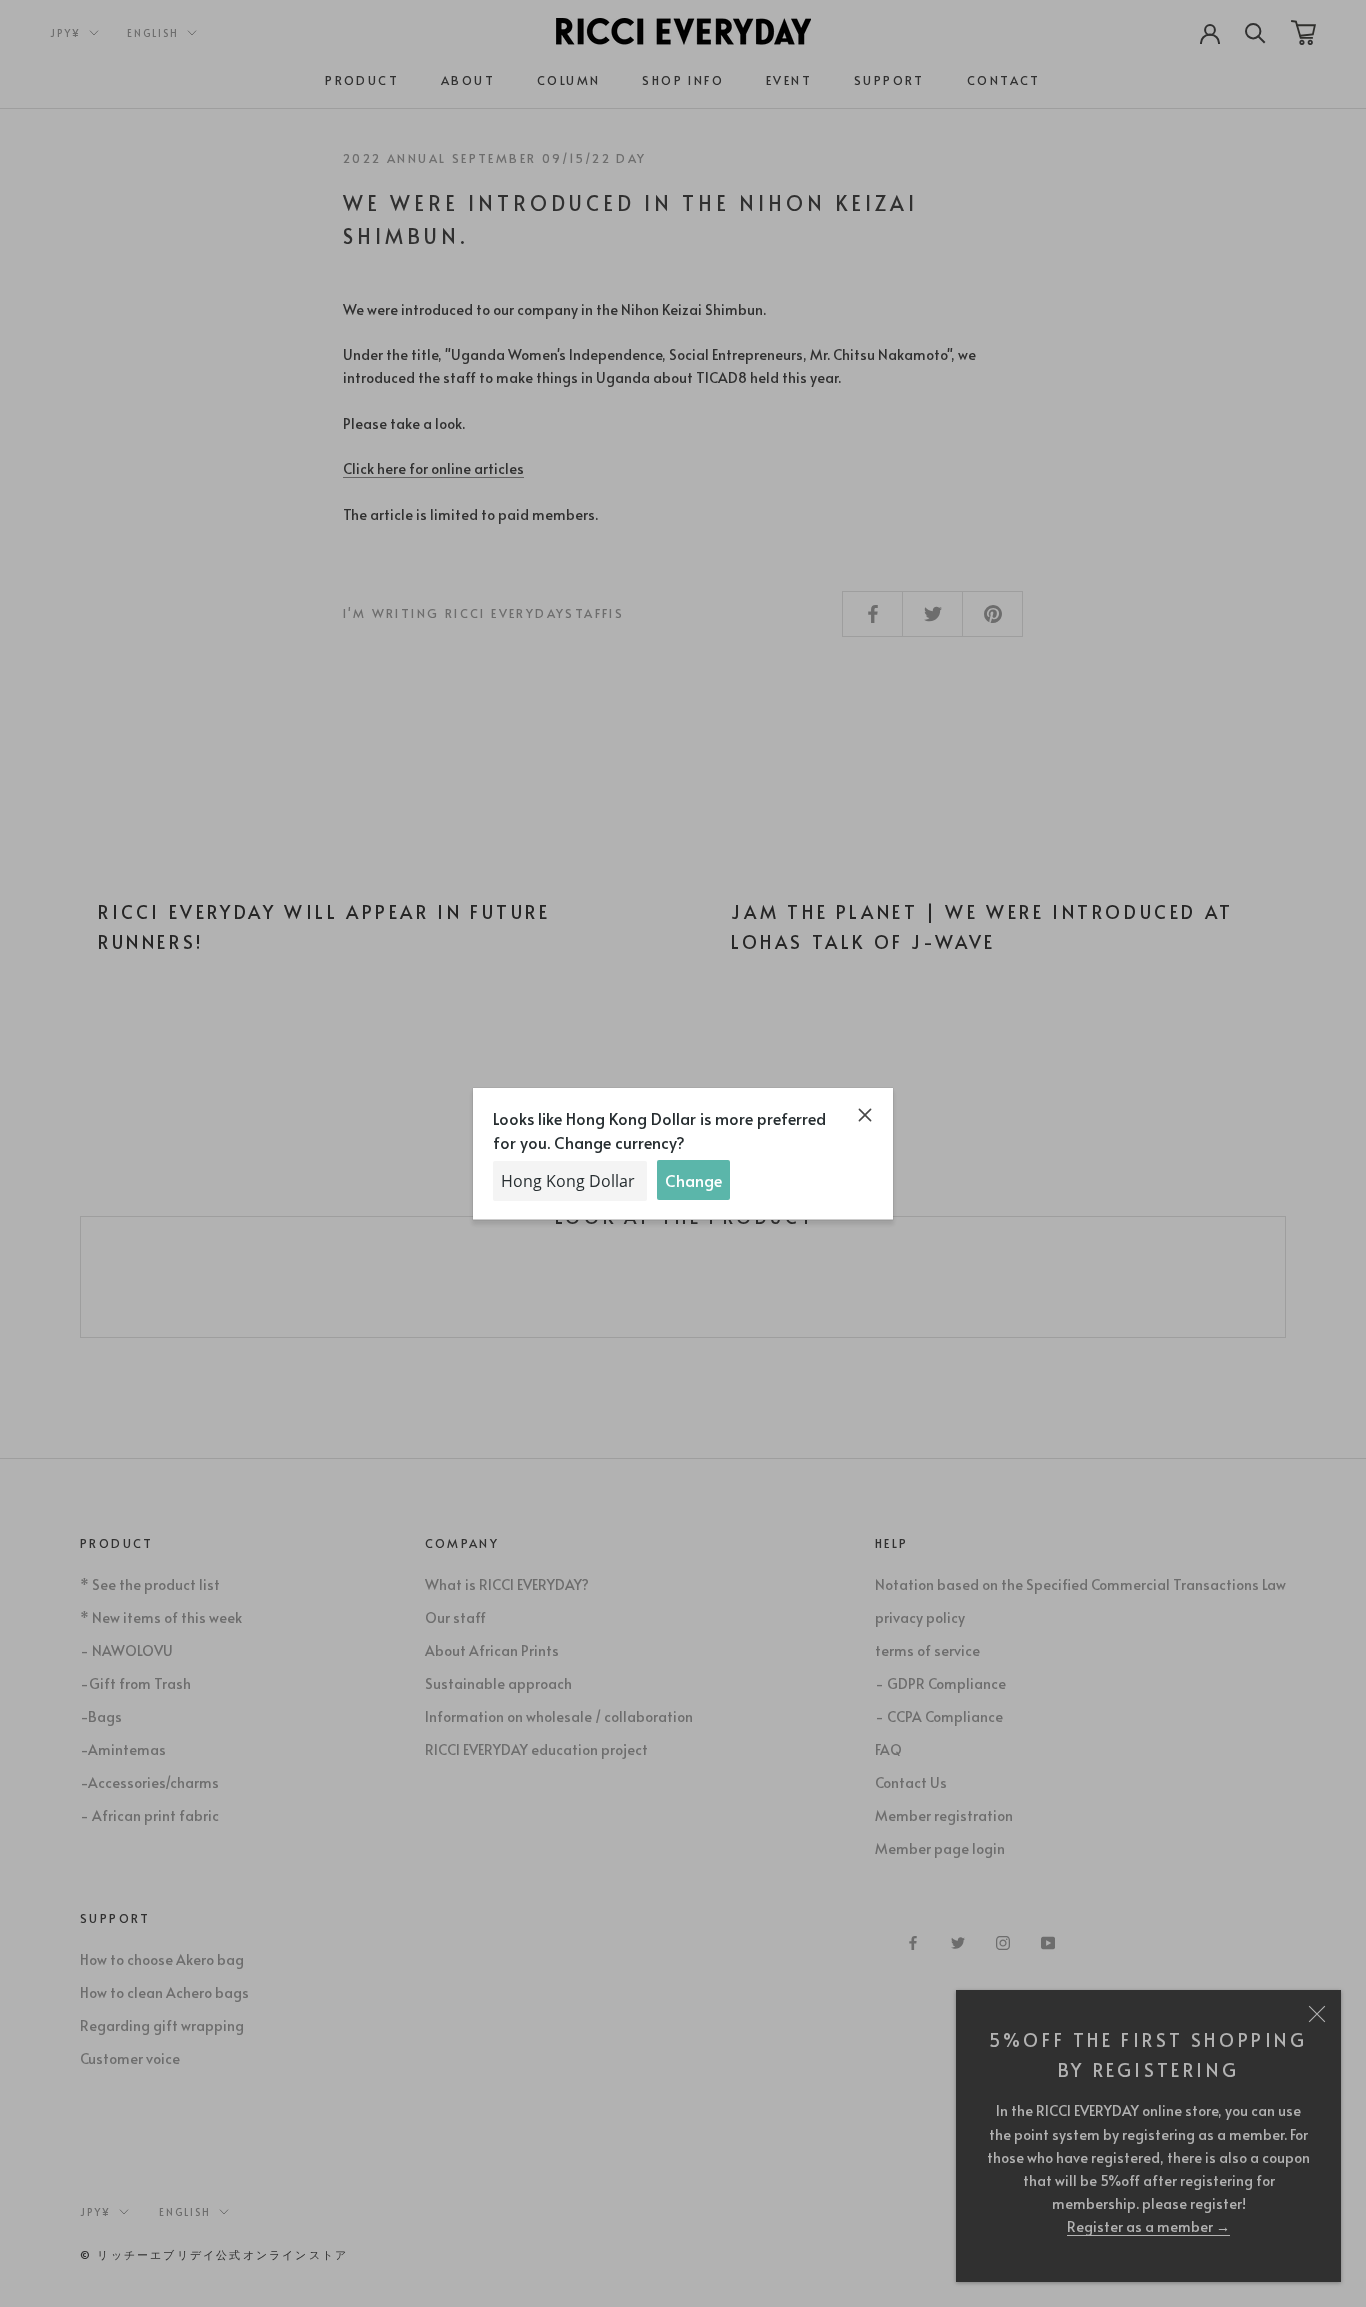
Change (693, 1180)
